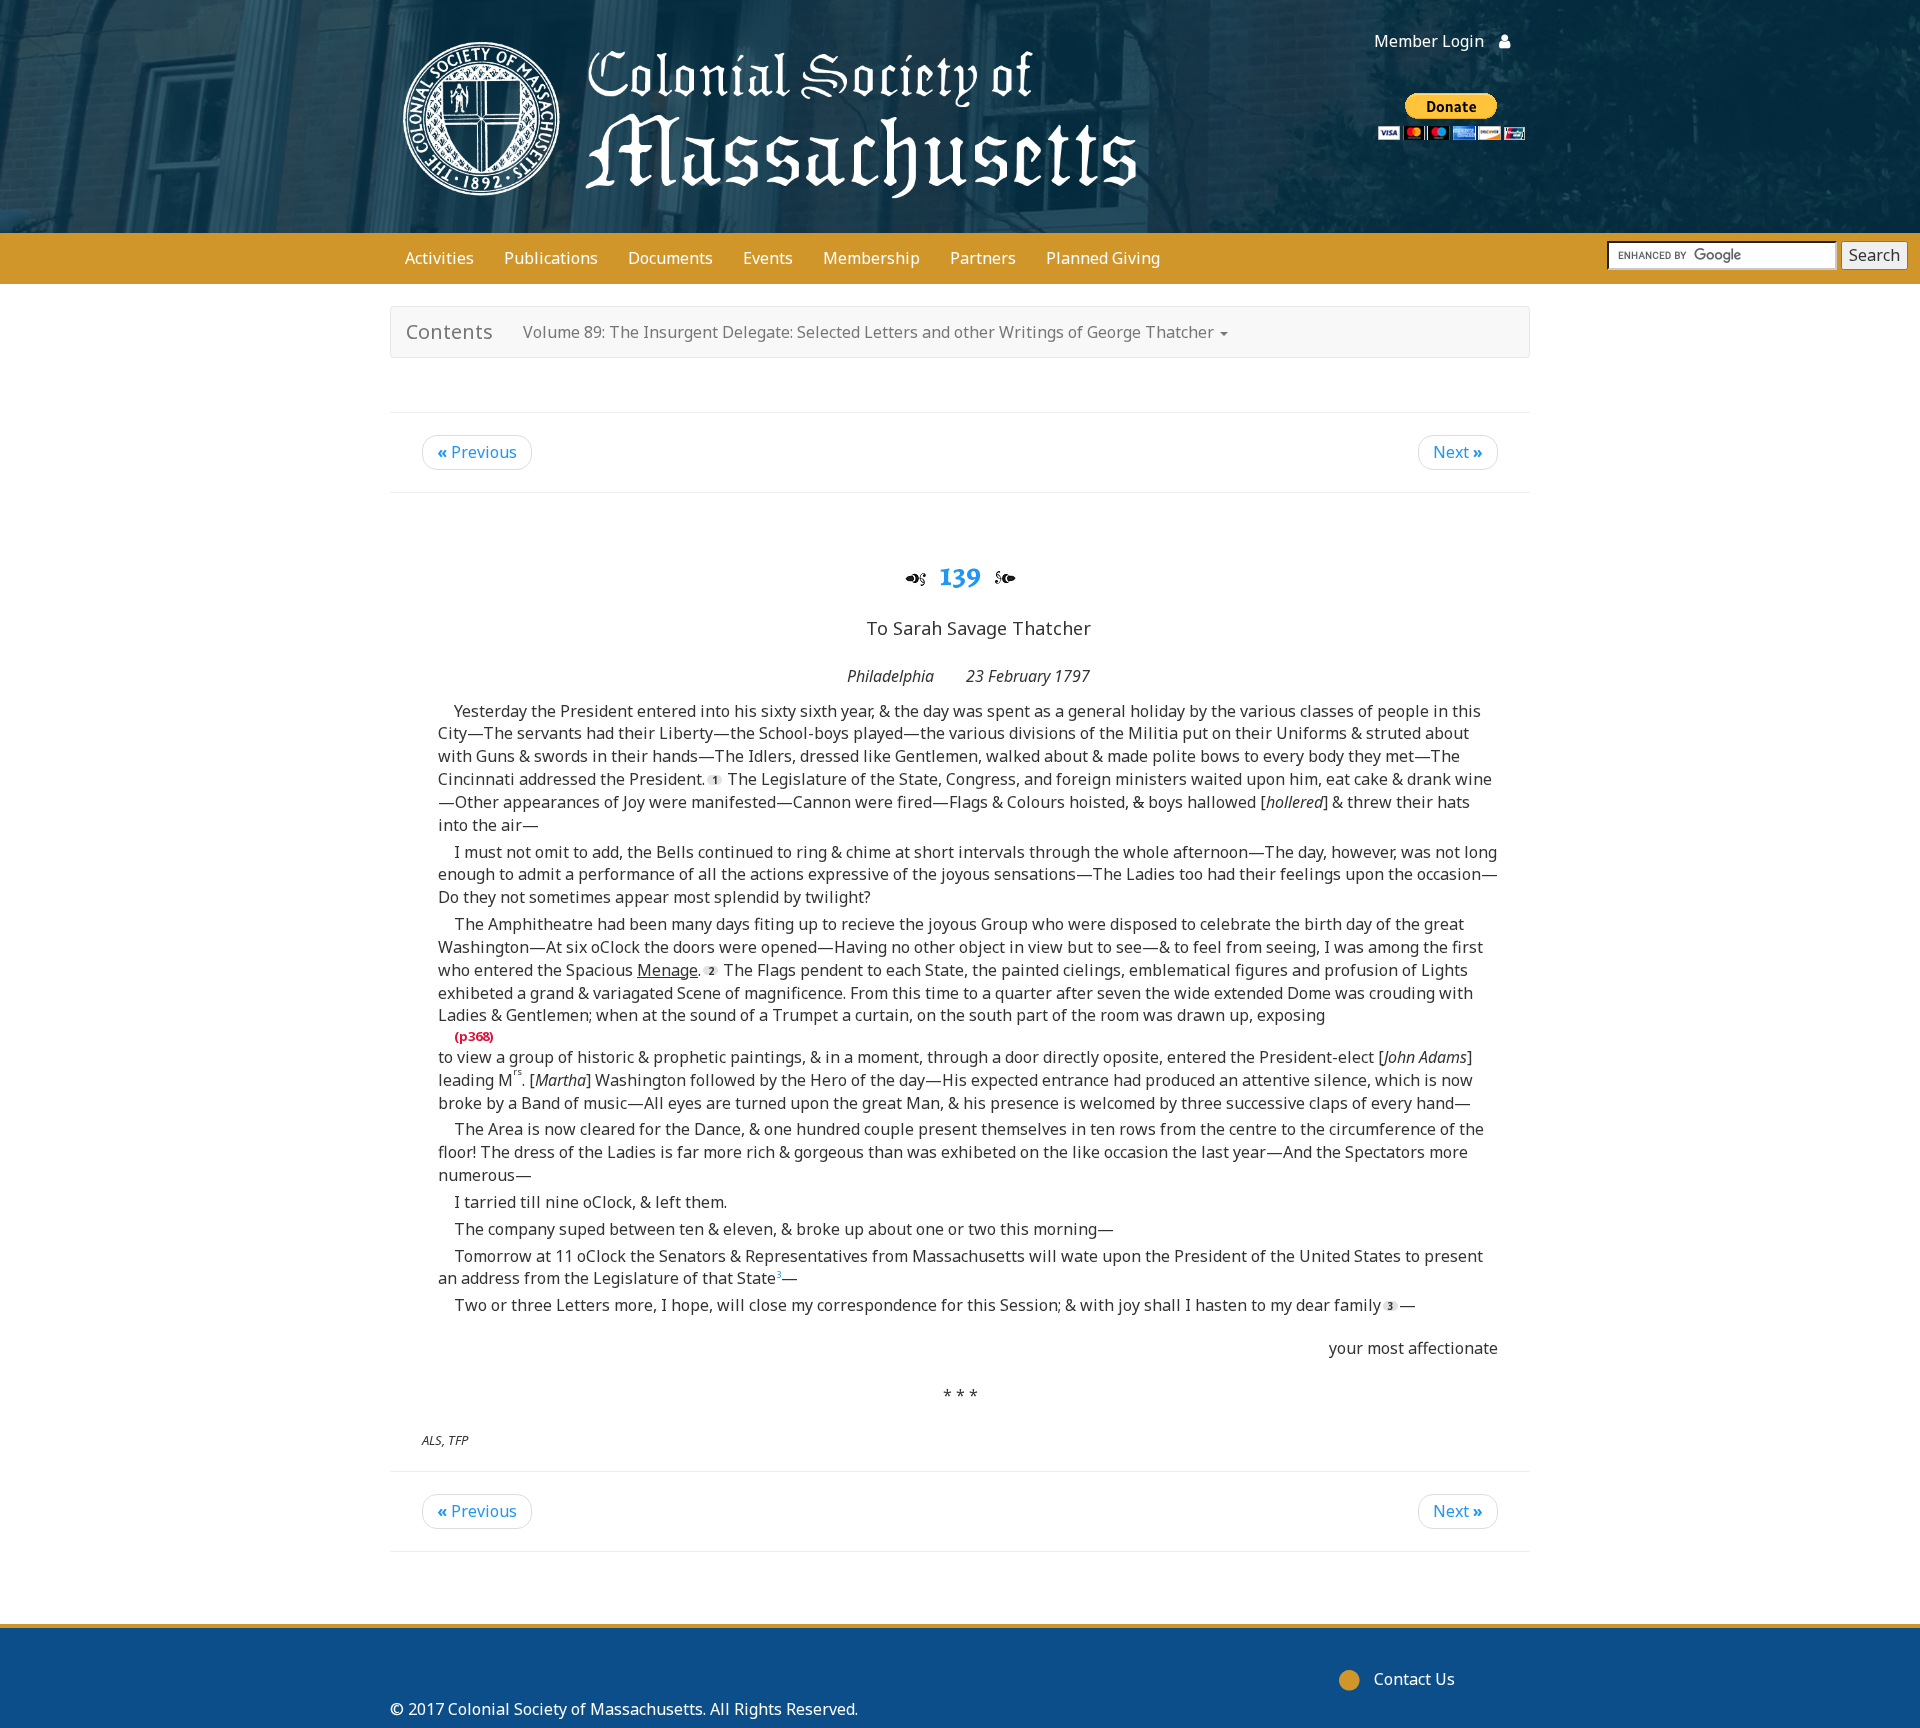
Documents (670, 258)
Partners (983, 258)
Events (768, 258)
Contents (449, 331)
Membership (871, 258)
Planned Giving (1103, 258)
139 (960, 574)
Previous (477, 452)
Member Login (1429, 41)
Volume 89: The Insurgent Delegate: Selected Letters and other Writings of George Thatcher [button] (870, 332)
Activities (439, 258)
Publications (551, 258)
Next (1458, 452)
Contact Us (1414, 1679)
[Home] (765, 116)
